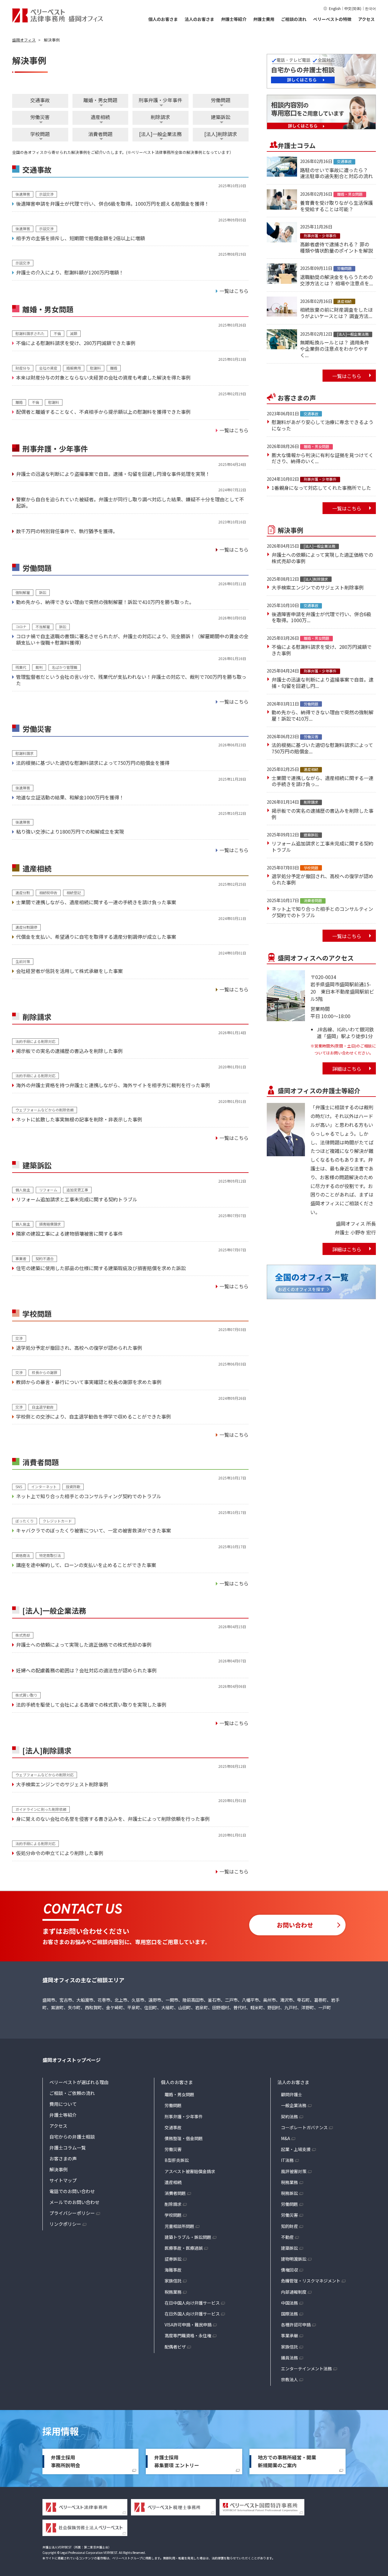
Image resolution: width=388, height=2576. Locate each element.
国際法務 (289, 2314)
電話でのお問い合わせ (72, 2191)
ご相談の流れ (294, 19)
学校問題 (40, 134)
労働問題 (221, 100)
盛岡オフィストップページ (72, 2060)
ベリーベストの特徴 (332, 19)
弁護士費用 (264, 19)
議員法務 (289, 2358)
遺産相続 (100, 117)
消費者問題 (100, 134)
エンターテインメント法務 (306, 2369)
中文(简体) (353, 8)
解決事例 (59, 2169)
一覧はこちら (347, 376)
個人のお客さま (163, 19)
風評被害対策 (294, 2171)
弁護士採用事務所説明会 (65, 2461)
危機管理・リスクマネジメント (311, 2281)
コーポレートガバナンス (304, 2127)
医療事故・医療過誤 (184, 2248)
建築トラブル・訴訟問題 (188, 2237)
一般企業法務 (294, 2105)
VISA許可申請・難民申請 (188, 2325)
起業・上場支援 (296, 2149)
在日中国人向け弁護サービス (192, 2303)
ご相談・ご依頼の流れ (72, 2093)
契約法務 (289, 2116)
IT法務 (287, 2160)
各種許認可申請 (296, 2325)
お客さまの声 (63, 2158)
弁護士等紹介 (234, 19)
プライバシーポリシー (72, 2213)
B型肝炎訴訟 (177, 2160)
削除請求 (160, 117)
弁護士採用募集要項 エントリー (177, 2461)
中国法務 (289, 2303)
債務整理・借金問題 (184, 2138)
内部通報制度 (294, 2292)
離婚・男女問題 (100, 100)
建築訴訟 (221, 117)
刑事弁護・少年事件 (160, 100)
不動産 (287, 2237)
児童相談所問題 (179, 2226)
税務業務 (173, 2292)
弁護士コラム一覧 (68, 2148)
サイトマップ (63, 2180)
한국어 (370, 8)
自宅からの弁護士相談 (72, 2137)
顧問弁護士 (292, 2094)
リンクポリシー (65, 2224)
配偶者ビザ (175, 2347)
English (335, 8)
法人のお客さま (199, 19)
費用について (63, 2104)
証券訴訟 (173, 2259)
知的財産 (289, 2226)
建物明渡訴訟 (294, 2259)
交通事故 (40, 100)
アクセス (366, 19)
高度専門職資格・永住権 (188, 2335)
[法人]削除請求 (221, 134)
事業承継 (289, 2335)
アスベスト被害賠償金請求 (190, 2171)
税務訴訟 (289, 2193)
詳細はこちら (347, 1069)
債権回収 (289, 2270)
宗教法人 (289, 2379)
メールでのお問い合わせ (74, 2202)
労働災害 (40, 117)
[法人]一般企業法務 (160, 134)
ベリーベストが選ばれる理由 (79, 2082)
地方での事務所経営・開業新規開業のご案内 (287, 2461)
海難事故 (173, 2270)
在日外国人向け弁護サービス (192, 2314)
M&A (286, 2138)
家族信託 (173, 2281)
